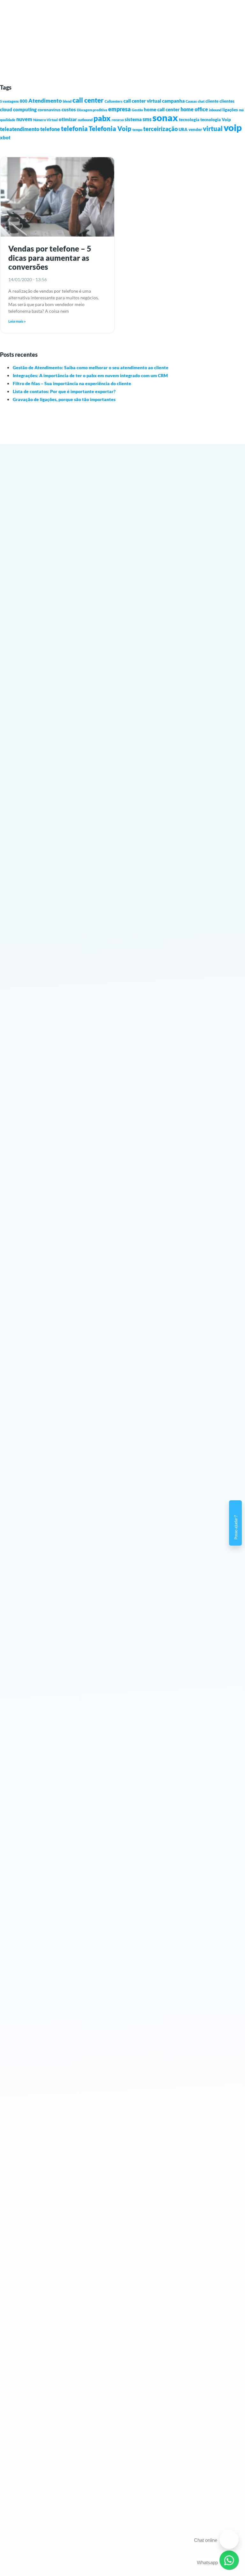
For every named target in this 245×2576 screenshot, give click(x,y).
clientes (227, 101)
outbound (85, 120)
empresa (119, 109)
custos (69, 109)
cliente (212, 101)
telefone (50, 129)
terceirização (160, 129)
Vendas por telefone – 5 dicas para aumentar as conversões (50, 258)
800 (24, 101)
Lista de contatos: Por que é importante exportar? (64, 391)
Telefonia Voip (110, 129)
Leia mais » (17, 321)
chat (201, 101)
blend (67, 101)
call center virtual (142, 101)
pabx (102, 118)
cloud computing (18, 109)
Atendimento (45, 101)
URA (183, 129)
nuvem (24, 119)
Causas (191, 101)
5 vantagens (9, 101)
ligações (230, 110)
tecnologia (189, 120)
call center (88, 100)
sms (147, 119)
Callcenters (114, 101)
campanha (173, 101)
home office (194, 109)
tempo (137, 130)
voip (233, 127)
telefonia (74, 128)
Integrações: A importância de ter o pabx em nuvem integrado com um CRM (90, 375)
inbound (215, 110)
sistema (133, 119)
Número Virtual (45, 120)
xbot (5, 137)
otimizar (68, 119)
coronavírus (49, 110)
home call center (162, 109)
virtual (213, 128)
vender (195, 129)
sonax (165, 118)
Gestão (137, 110)
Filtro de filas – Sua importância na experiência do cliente (72, 383)
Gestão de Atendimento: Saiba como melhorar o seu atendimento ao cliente (91, 367)
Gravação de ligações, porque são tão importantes (64, 399)
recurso (118, 120)
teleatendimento (20, 129)
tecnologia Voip (216, 120)
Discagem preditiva (92, 110)
